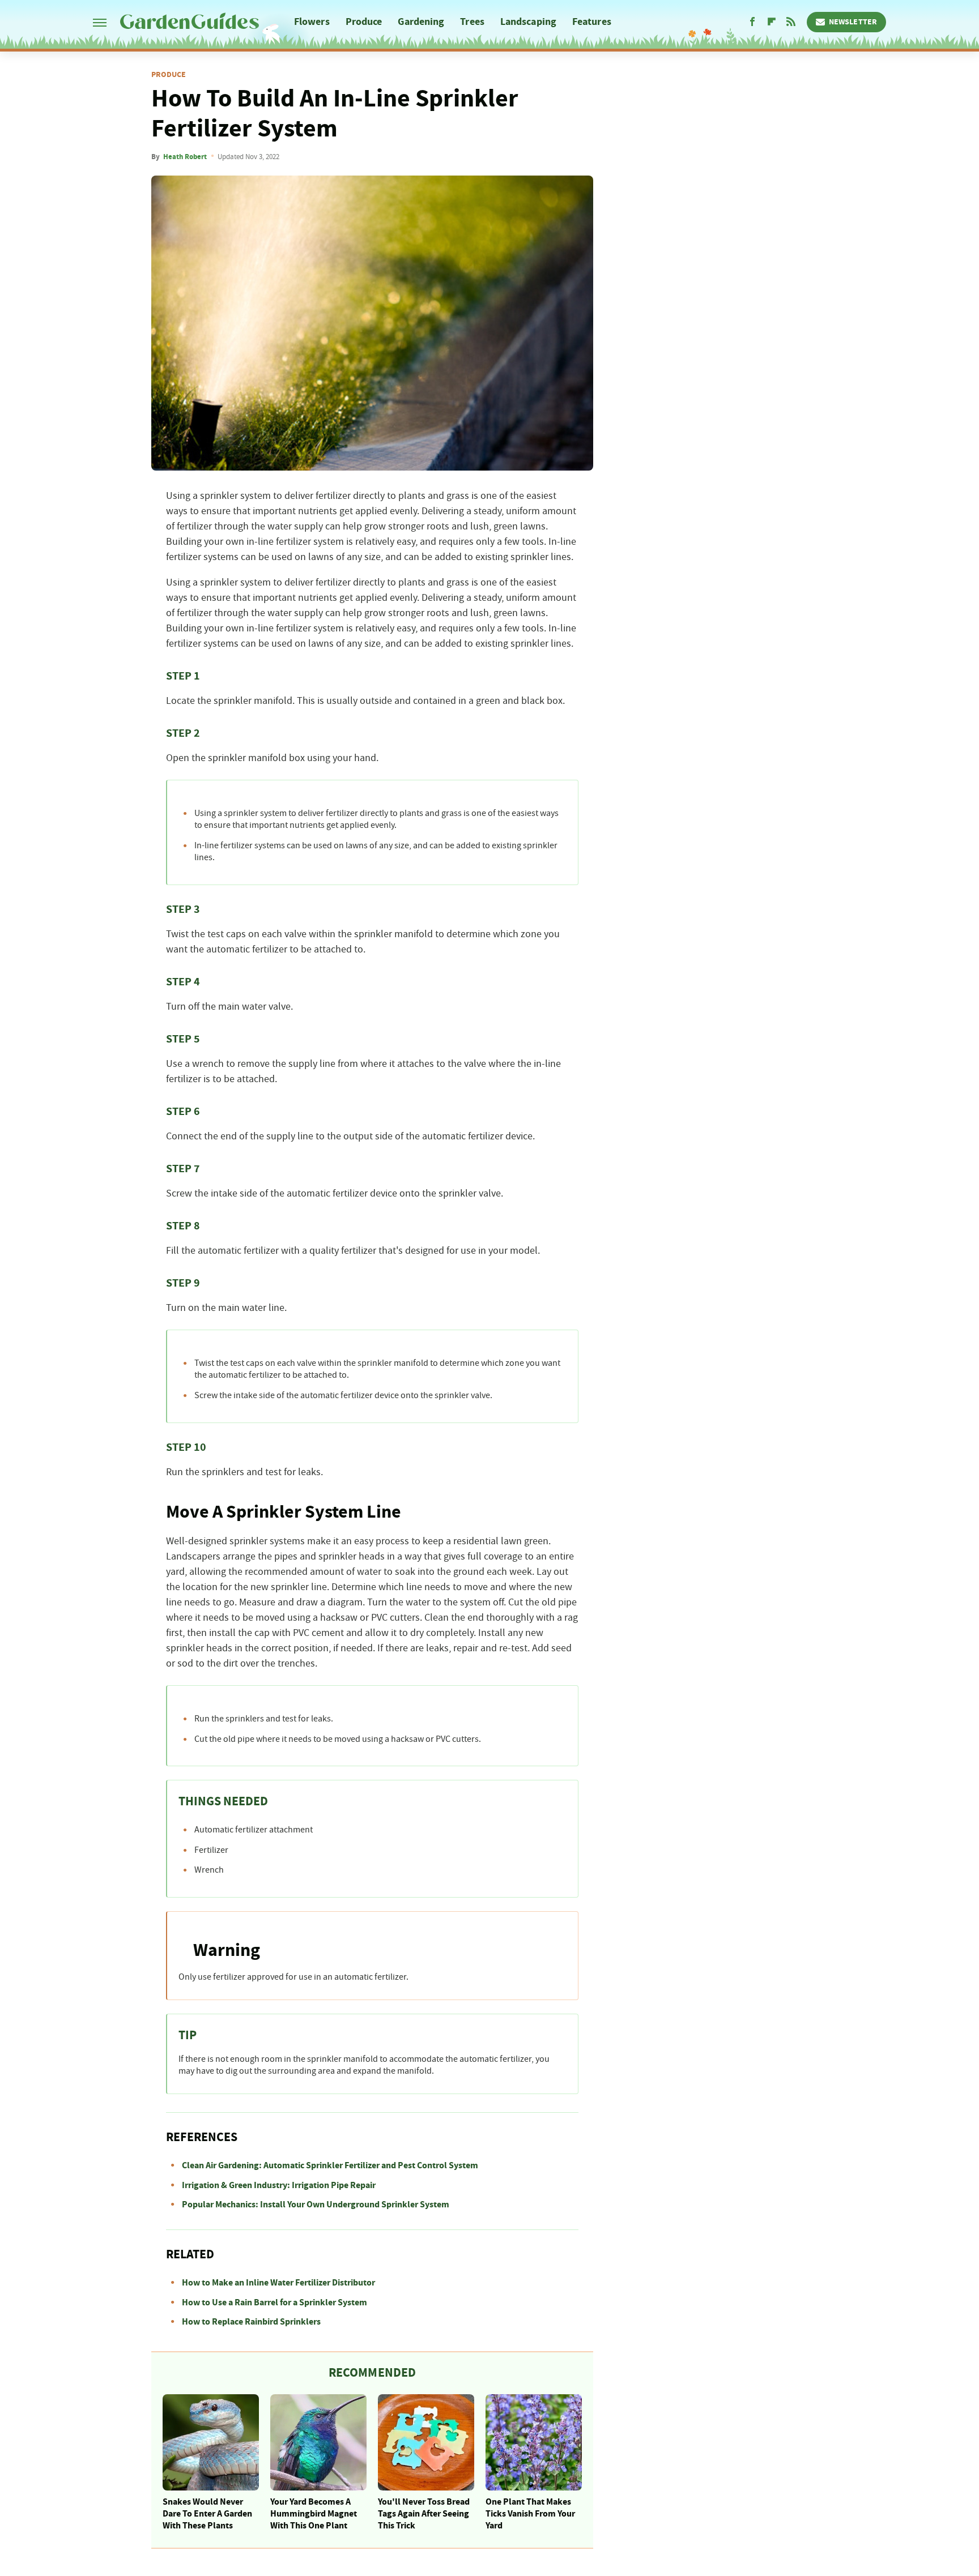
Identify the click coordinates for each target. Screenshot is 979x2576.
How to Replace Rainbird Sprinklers (251, 2322)
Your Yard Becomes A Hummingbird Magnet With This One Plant (314, 2514)
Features (592, 22)
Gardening (421, 22)
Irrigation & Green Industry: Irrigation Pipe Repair (279, 2185)
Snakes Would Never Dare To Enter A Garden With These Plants (207, 2514)
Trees (472, 22)
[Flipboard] (772, 22)
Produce (364, 22)
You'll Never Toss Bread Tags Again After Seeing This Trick (424, 2514)
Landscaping (528, 22)
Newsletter (853, 22)
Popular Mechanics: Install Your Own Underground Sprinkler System (316, 2205)
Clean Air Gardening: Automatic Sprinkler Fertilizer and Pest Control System (330, 2165)
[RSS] (791, 22)
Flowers (312, 22)
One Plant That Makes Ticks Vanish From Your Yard (530, 2514)
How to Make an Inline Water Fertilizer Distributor (278, 2283)
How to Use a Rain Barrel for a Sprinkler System (274, 2302)
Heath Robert (185, 157)
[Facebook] (752, 22)
